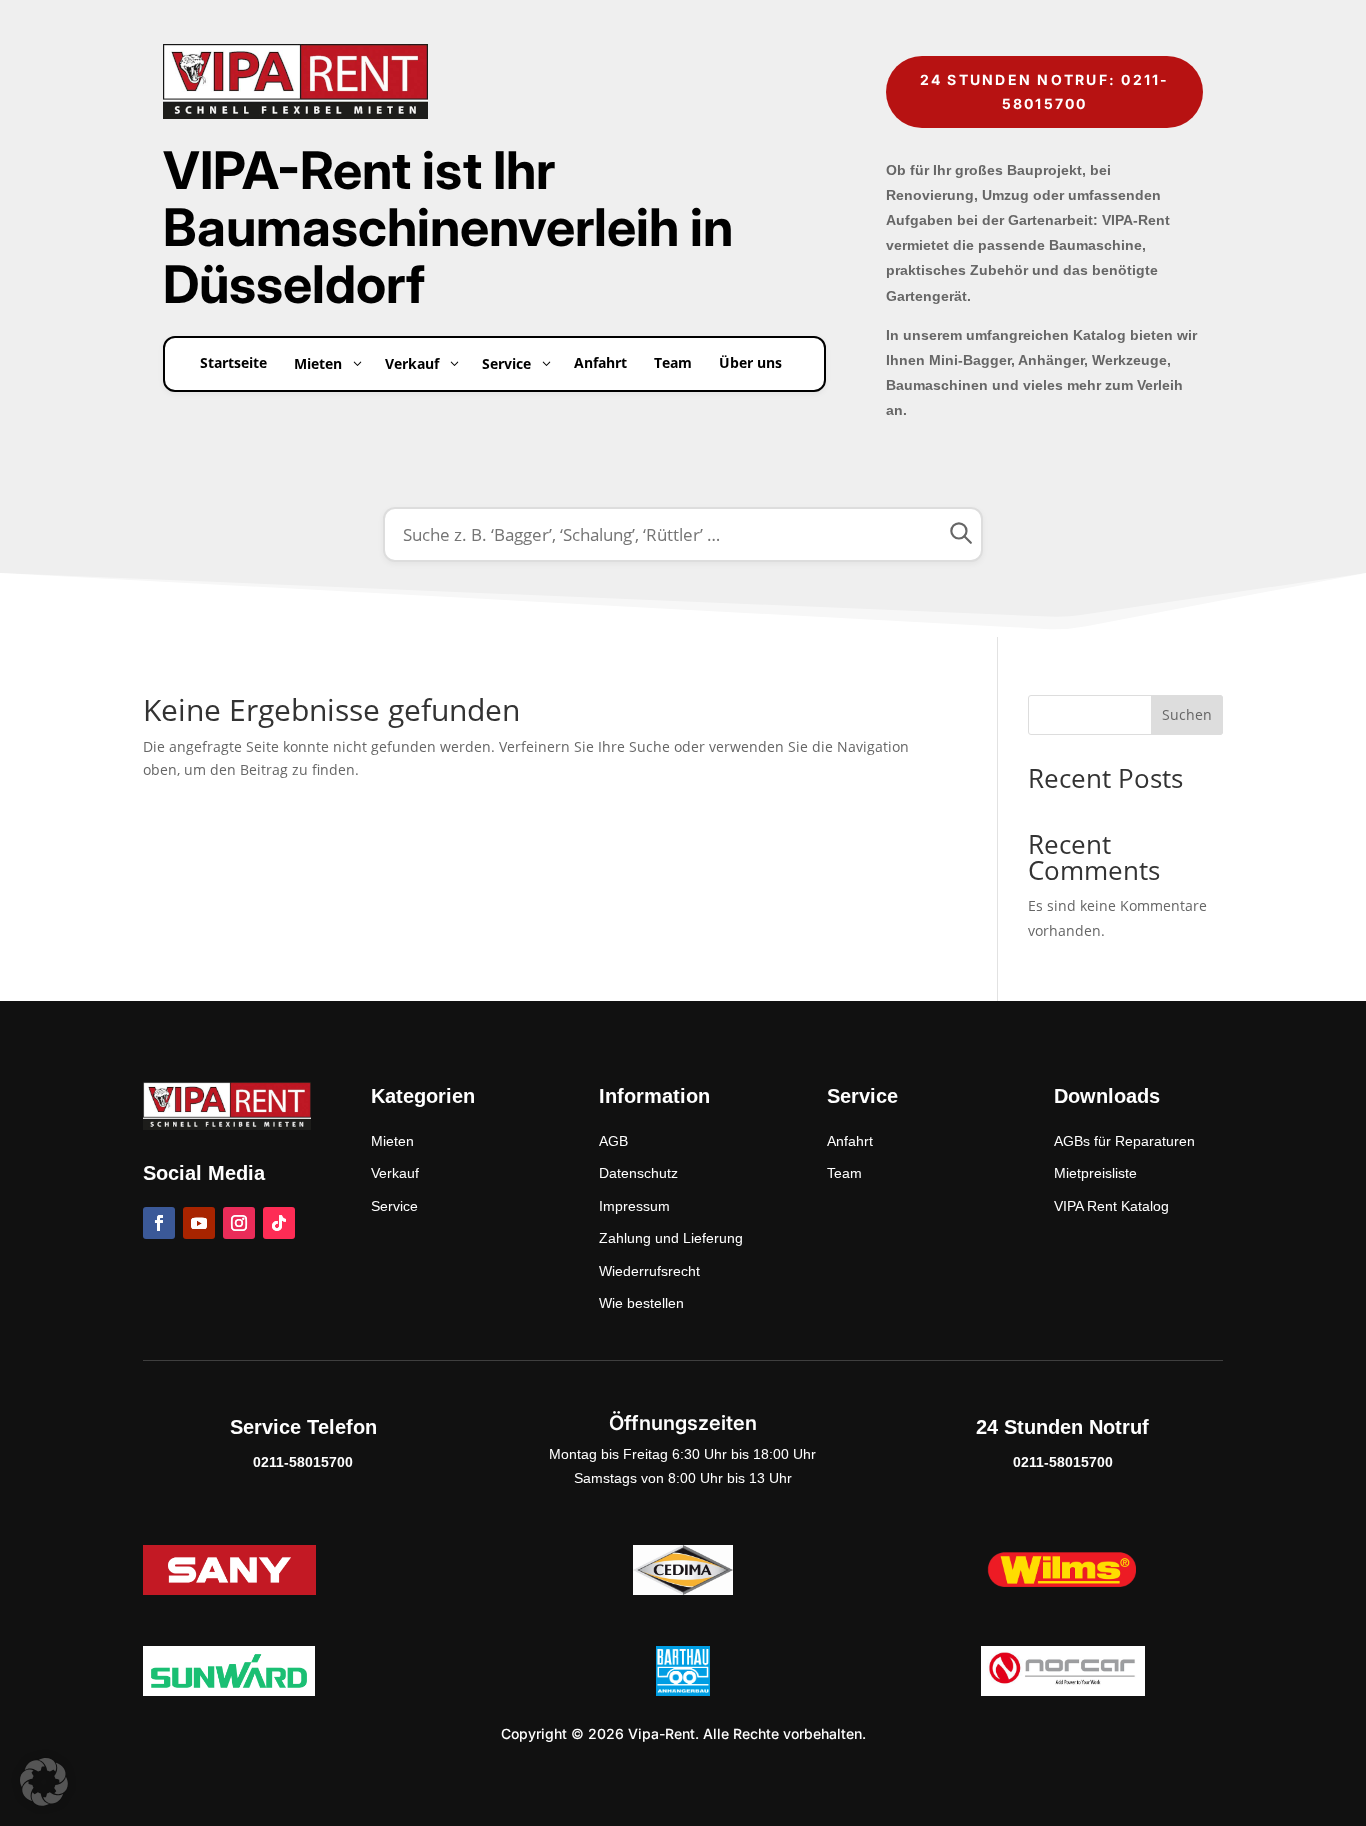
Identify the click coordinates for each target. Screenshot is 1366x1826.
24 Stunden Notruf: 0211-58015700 (1045, 91)
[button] (44, 1782)
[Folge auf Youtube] (199, 1223)
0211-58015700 (303, 1462)
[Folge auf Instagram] (239, 1223)
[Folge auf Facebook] (159, 1223)
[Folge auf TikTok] (279, 1223)
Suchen (1187, 714)
